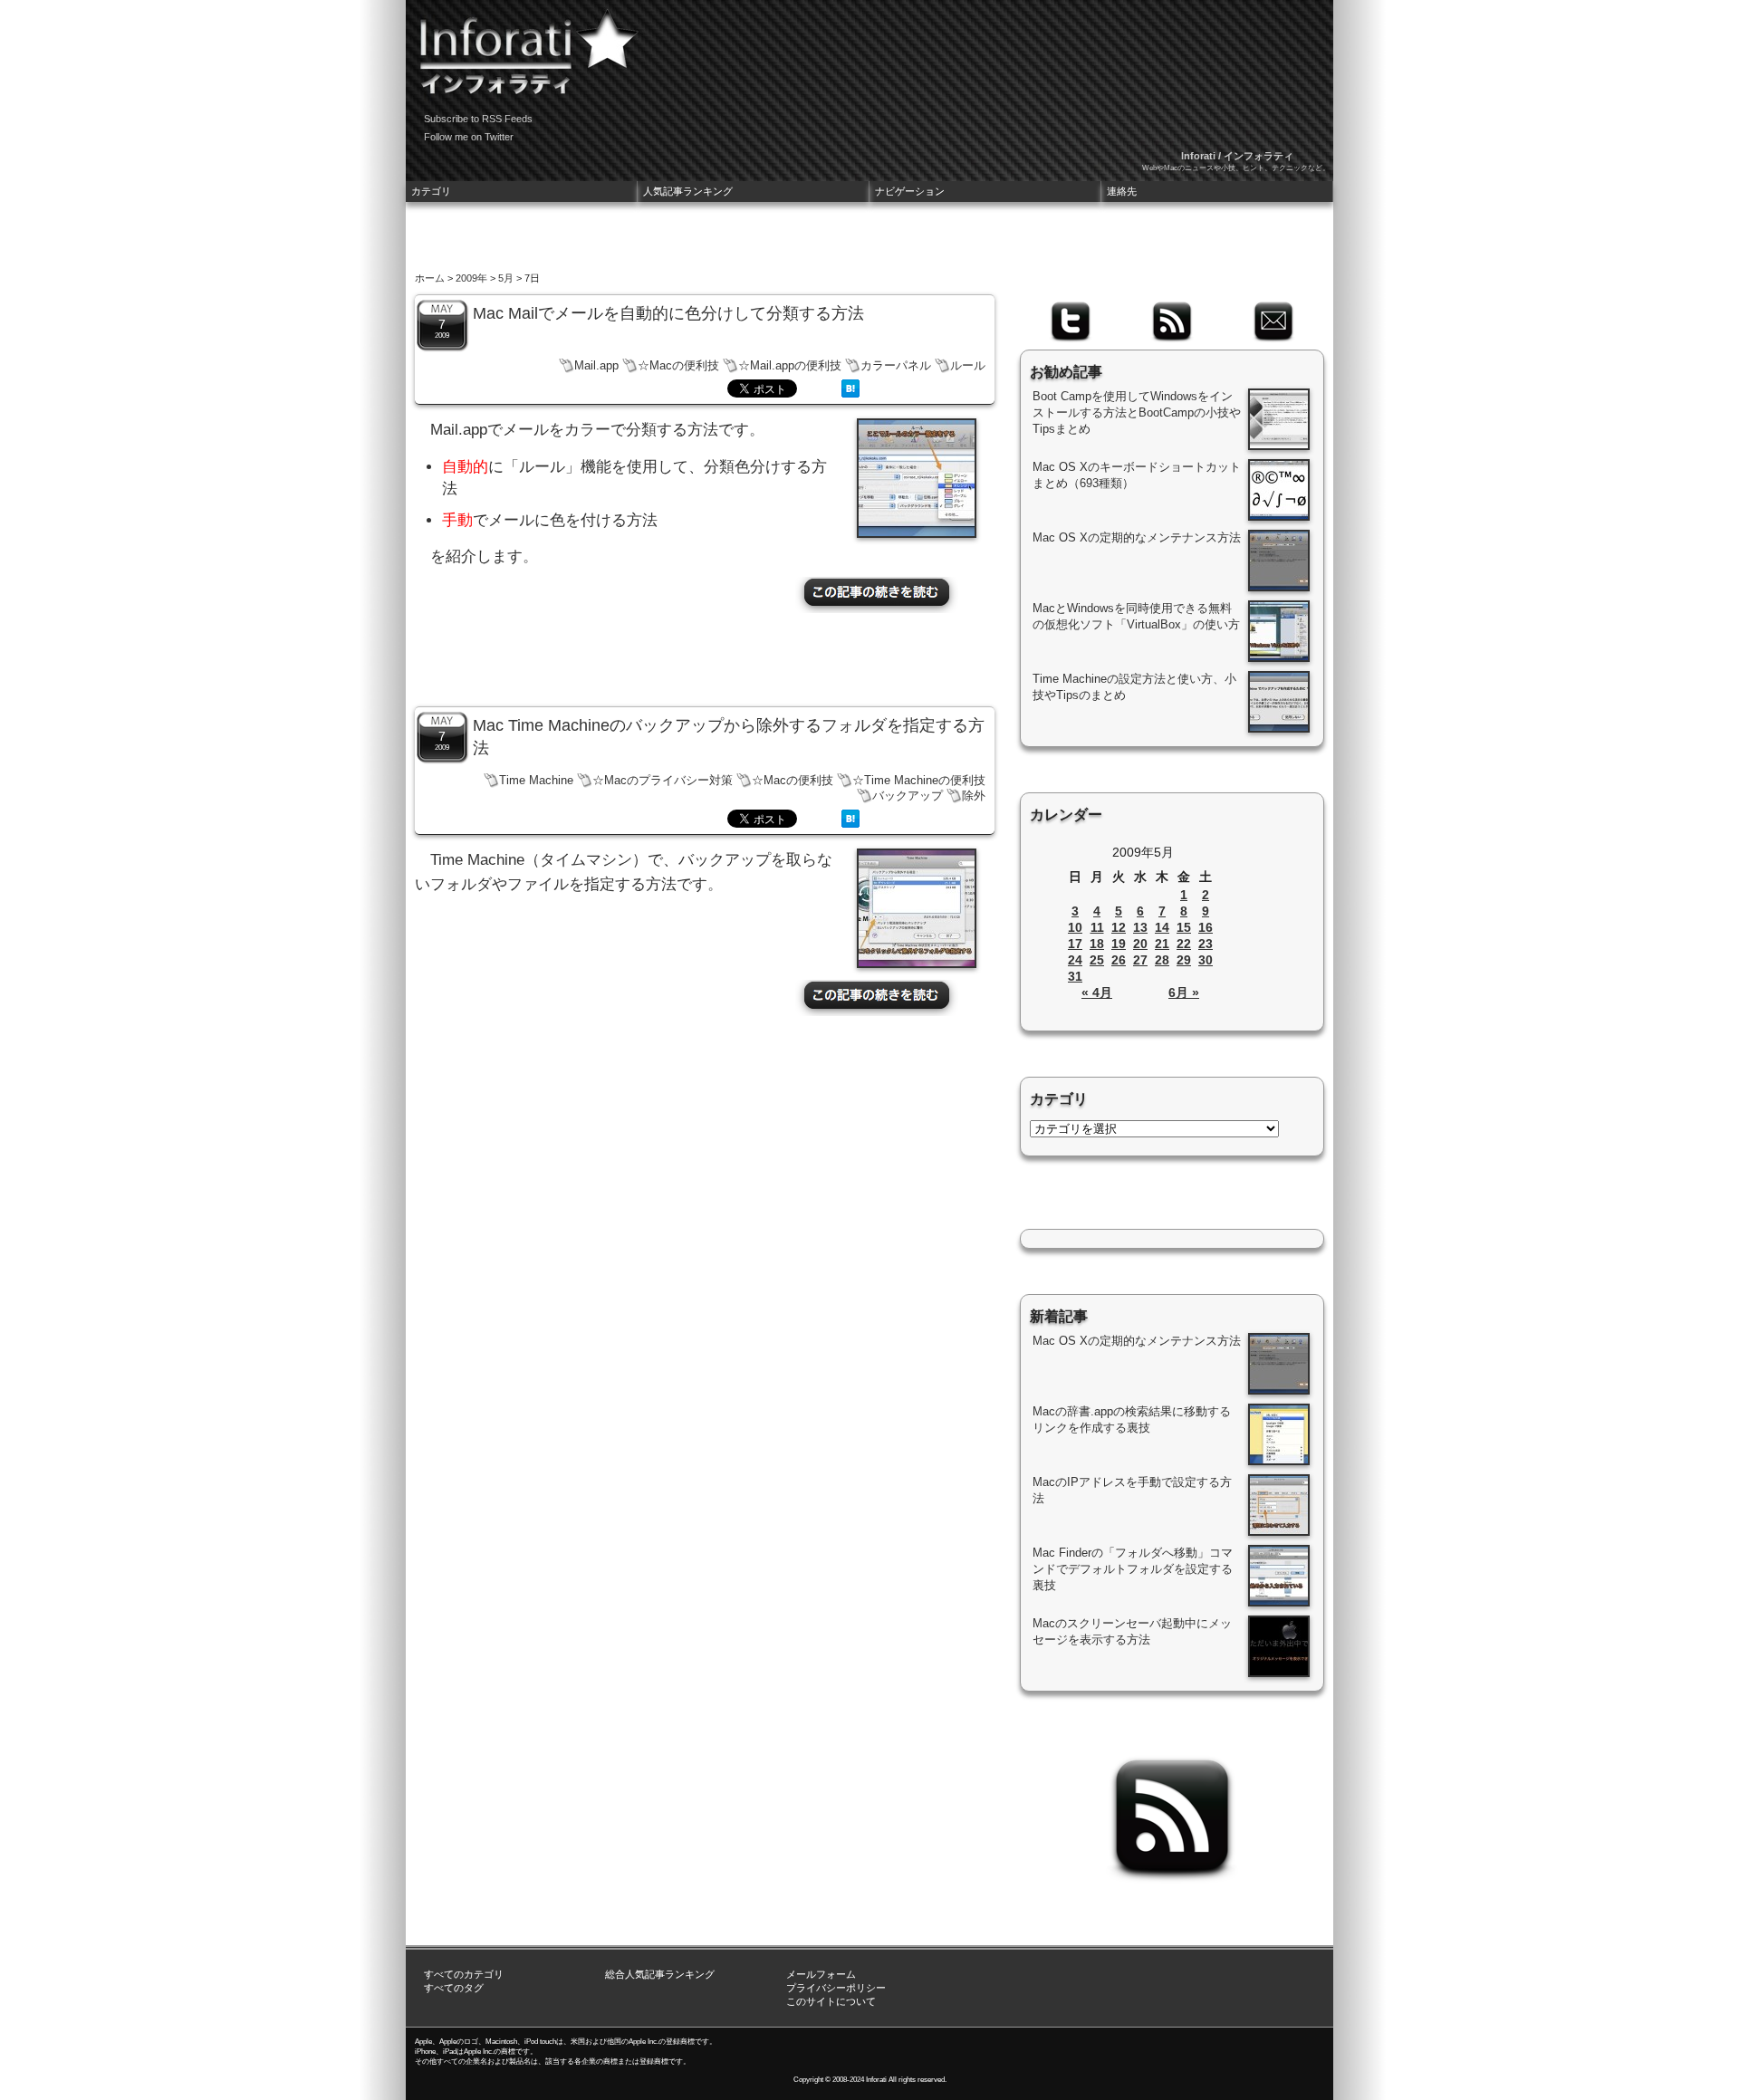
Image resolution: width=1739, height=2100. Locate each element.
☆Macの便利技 (678, 365)
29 (1184, 960)
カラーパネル (896, 365)
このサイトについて (831, 2001)
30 (1206, 960)
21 (1162, 944)
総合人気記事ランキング (660, 1974)
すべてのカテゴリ (464, 1974)
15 (1184, 927)
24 (1075, 960)
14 (1162, 927)
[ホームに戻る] (524, 45)
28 (1162, 960)
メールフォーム (821, 1974)
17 (1075, 944)
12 (1119, 927)
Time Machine (536, 780)
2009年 (471, 278)
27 (1140, 960)
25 (1097, 960)
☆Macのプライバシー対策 (663, 780)
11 (1097, 927)
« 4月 (1097, 992)
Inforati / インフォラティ (1237, 156)
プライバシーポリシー (836, 1988)
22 (1184, 944)
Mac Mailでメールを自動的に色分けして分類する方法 (668, 313)
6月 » (1184, 992)
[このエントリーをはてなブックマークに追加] (850, 393)
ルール (968, 365)
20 (1140, 944)
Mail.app (596, 365)
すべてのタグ (454, 1988)
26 (1119, 960)
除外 (974, 796)
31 (1075, 976)
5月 (506, 278)
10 (1075, 927)
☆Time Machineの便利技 (919, 780)
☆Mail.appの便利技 (790, 365)
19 (1119, 944)
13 (1140, 927)
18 (1097, 944)
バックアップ (908, 796)
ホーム (430, 278)
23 (1206, 944)
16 (1206, 927)
